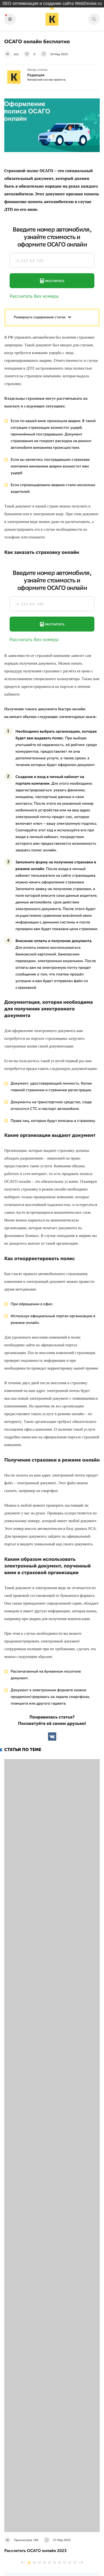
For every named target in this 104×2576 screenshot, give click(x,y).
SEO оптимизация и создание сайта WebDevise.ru (52, 4)
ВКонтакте (52, 1736)
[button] (29, 2563)
